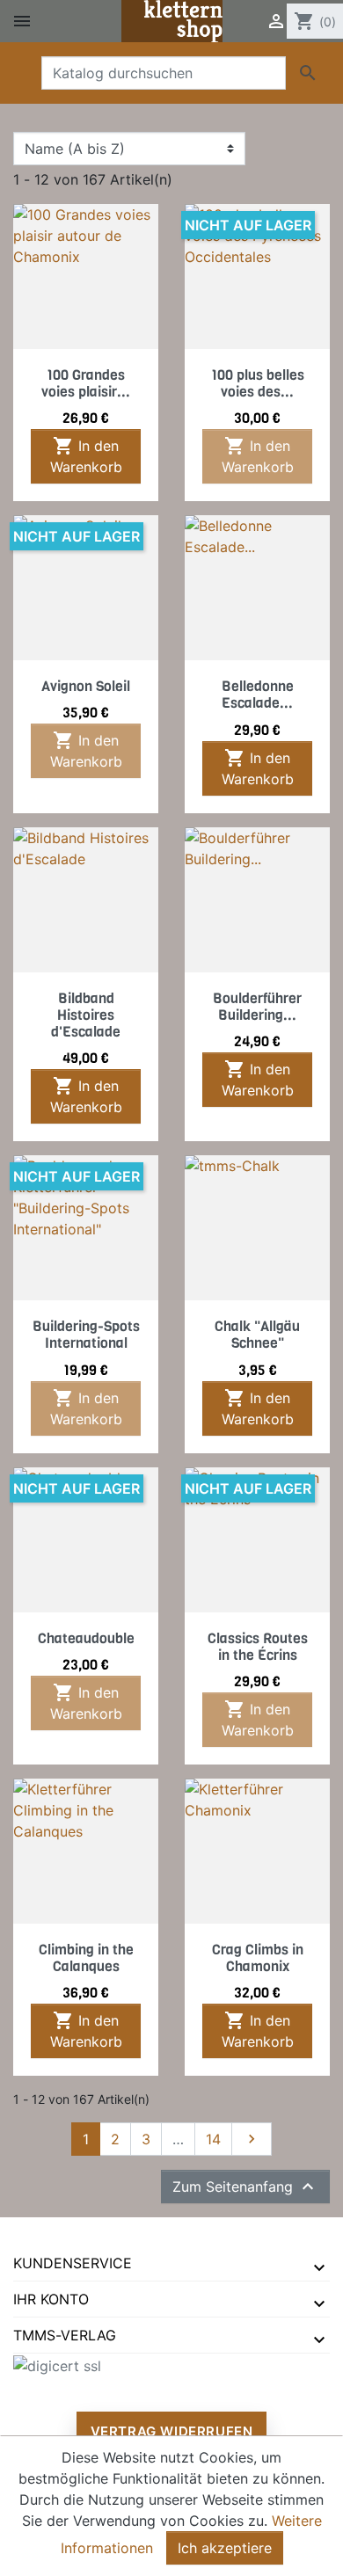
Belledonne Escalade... (258, 695)
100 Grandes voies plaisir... (86, 383)
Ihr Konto (51, 2299)
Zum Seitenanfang (245, 2187)
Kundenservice (73, 2263)
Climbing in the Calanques (86, 1958)
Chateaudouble (86, 1638)
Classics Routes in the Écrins (258, 1647)
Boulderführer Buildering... (257, 1007)
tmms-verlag (65, 2335)
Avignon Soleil (86, 686)
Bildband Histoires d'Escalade (86, 1015)
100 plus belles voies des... (258, 383)
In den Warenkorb (86, 455)
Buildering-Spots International (86, 1335)
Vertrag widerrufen (172, 2431)
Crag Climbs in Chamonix (258, 1958)
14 (213, 2139)
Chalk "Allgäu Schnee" (257, 1335)
